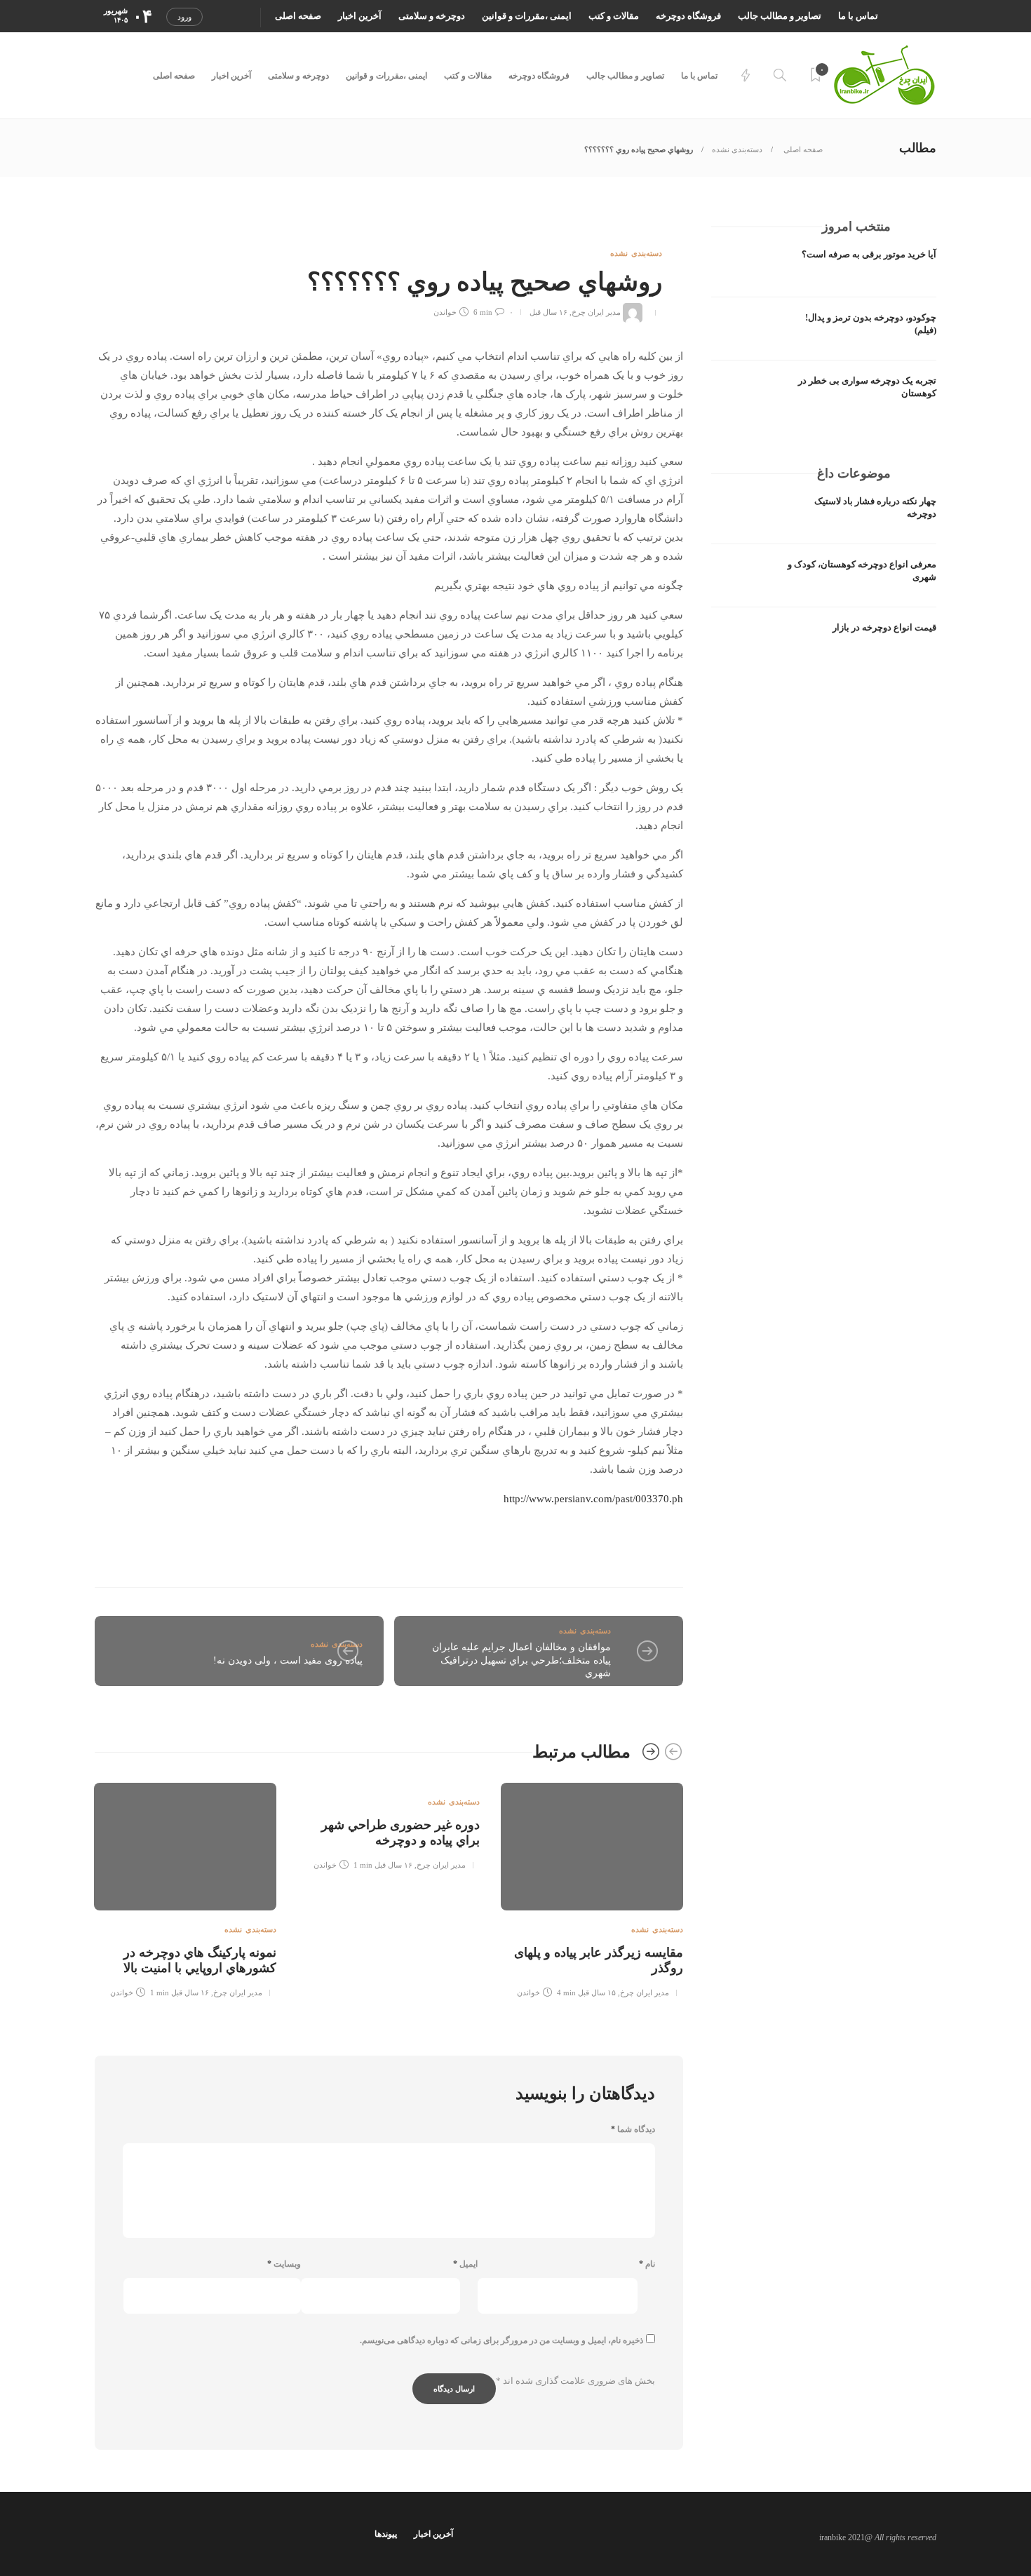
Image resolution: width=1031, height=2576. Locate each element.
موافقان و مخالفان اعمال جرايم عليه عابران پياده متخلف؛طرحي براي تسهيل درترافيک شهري (521, 1660)
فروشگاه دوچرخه (688, 16)
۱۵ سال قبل (597, 1992)
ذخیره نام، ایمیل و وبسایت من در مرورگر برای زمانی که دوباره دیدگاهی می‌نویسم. (501, 2340)
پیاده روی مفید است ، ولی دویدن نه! (288, 1660)
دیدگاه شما (633, 2129)
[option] (592, 1888)
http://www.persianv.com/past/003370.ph (593, 1499)
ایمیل (465, 2264)
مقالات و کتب (614, 16)
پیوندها (386, 2534)
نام (647, 2264)
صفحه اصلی (298, 16)
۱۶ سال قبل (548, 312)
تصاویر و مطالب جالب (780, 16)
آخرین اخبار (360, 16)
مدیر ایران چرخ (596, 312)
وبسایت (284, 2264)
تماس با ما (858, 16)
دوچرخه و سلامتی (432, 16)
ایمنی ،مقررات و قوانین (527, 16)
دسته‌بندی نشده (737, 149)
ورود (184, 17)
